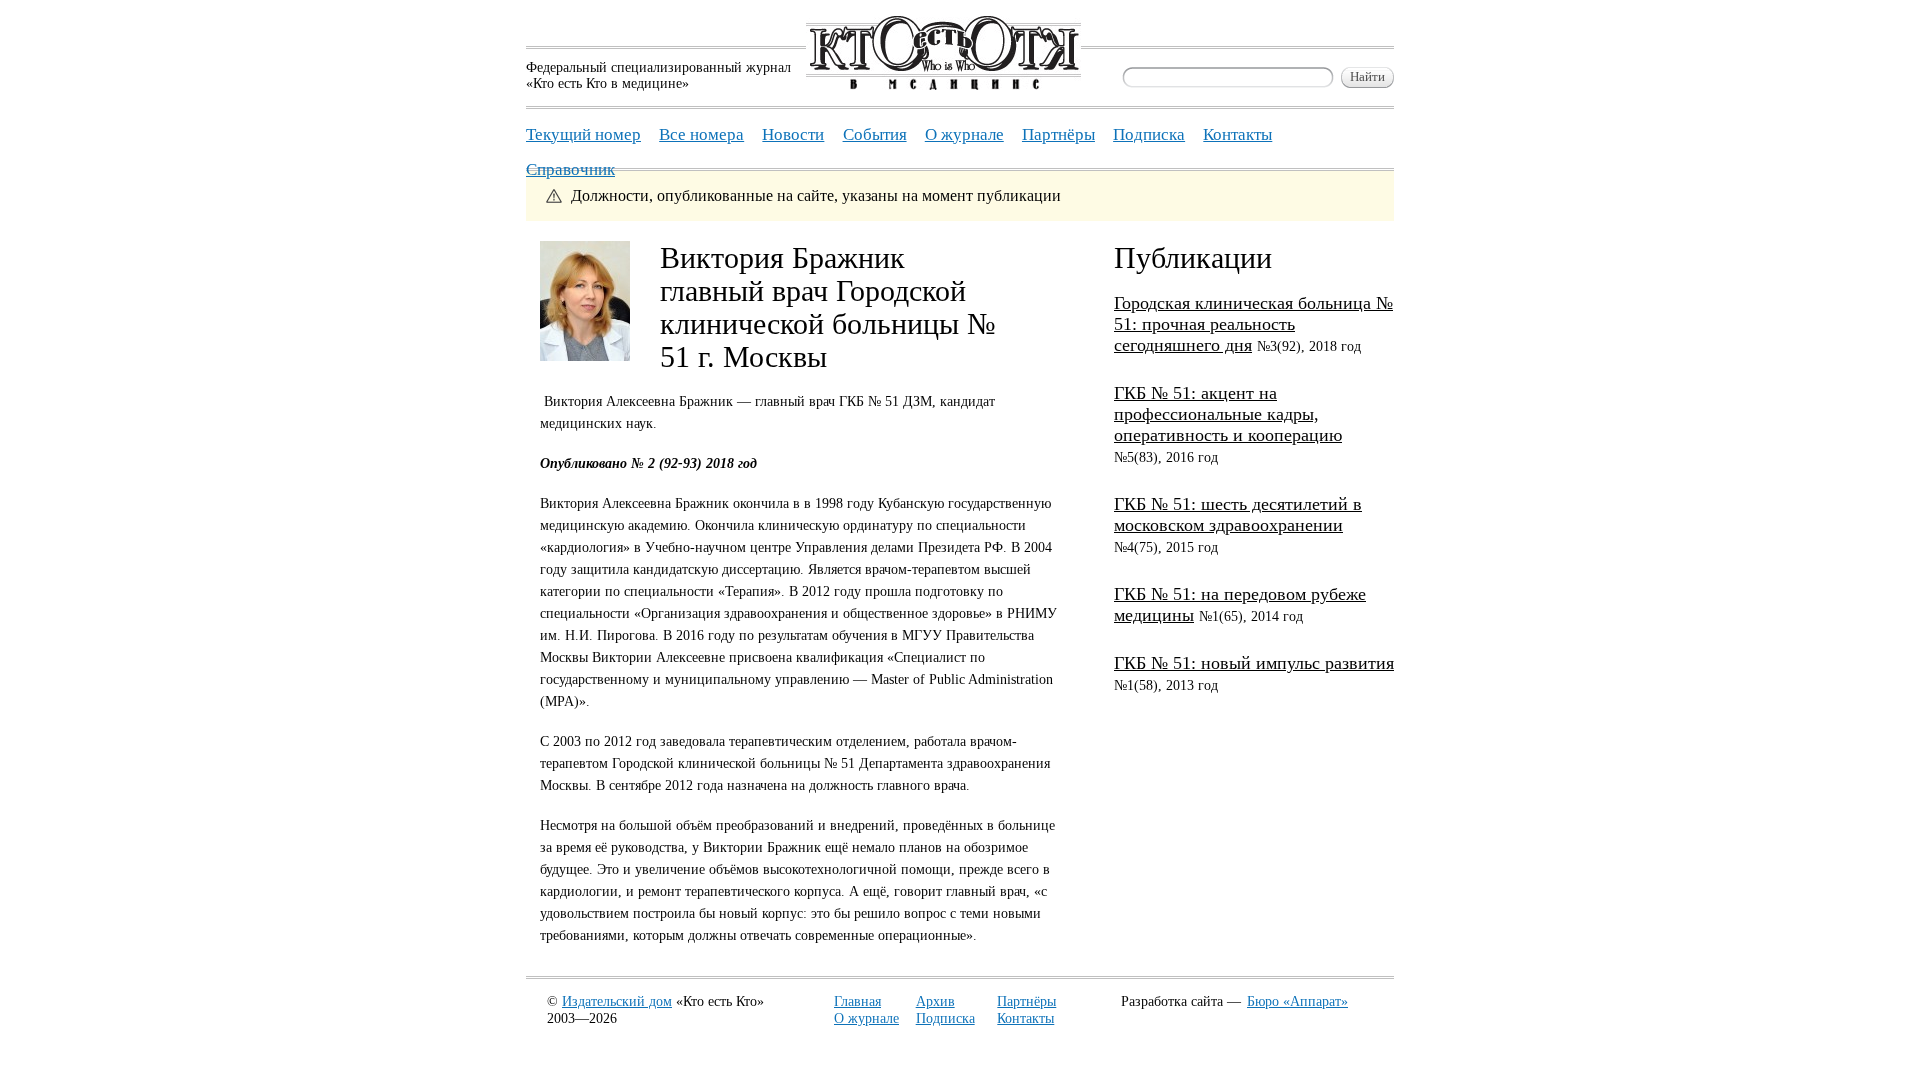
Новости (793, 134)
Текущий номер (583, 134)
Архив (935, 1001)
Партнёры (1026, 1001)
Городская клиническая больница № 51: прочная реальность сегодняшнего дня (1253, 324)
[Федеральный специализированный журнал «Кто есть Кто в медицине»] (943, 85)
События (875, 134)
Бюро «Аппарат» (1297, 1001)
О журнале (866, 1018)
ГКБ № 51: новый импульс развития (1254, 663)
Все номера (701, 134)
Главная (857, 1001)
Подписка (945, 1018)
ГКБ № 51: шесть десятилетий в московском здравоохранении (1238, 514)
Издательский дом (617, 1001)
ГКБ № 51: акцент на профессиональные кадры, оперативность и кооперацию (1228, 414)
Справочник (570, 169)
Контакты (1025, 1018)
